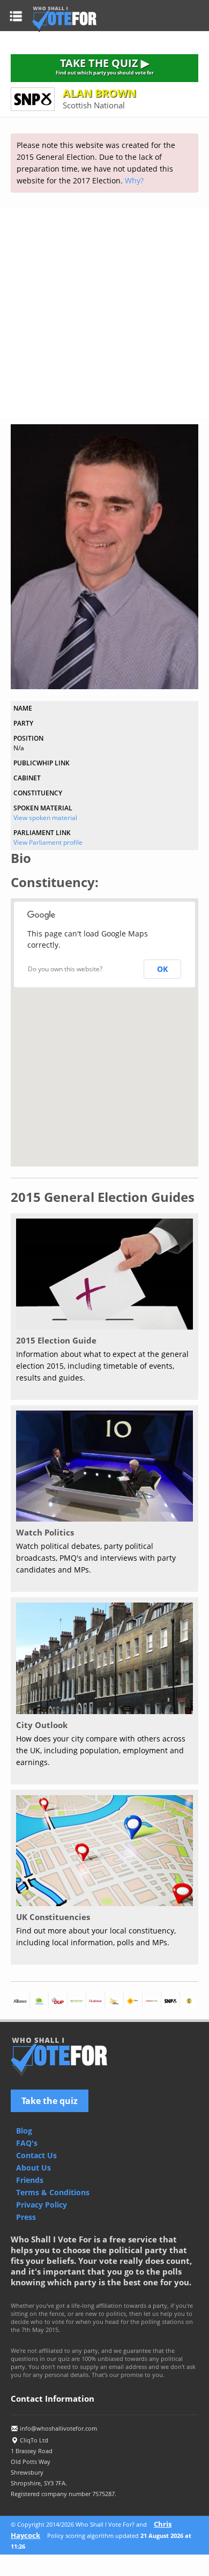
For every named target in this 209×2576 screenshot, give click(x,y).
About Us (33, 2168)
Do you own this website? (65, 969)
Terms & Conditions (53, 2192)
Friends (30, 2180)
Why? (134, 180)
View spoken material (45, 818)
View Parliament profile (48, 842)
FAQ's (27, 2143)
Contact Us (36, 2155)
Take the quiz (50, 2101)
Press (26, 2217)
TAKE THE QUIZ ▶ (105, 66)
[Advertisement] (104, 313)
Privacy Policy (42, 2205)
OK (162, 969)
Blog (24, 2131)
